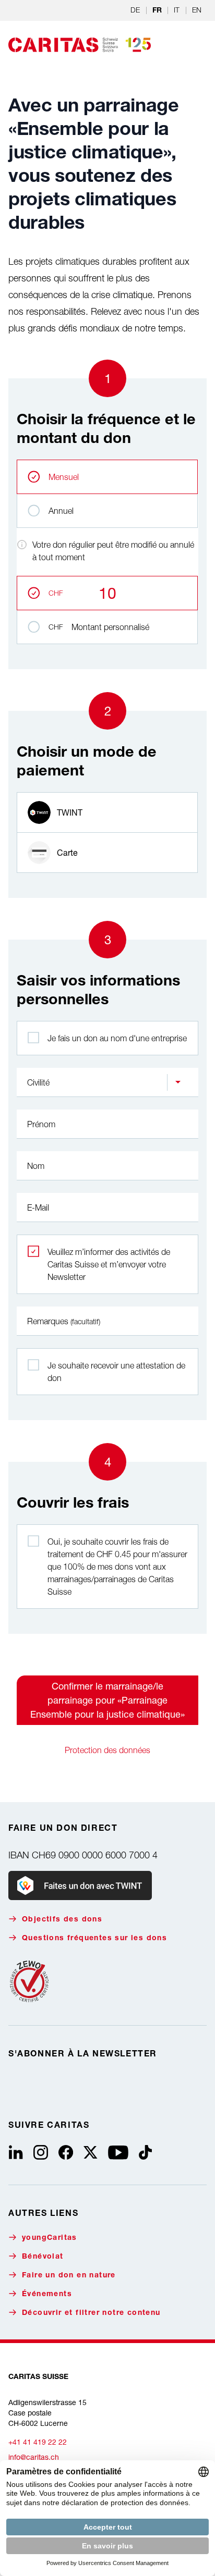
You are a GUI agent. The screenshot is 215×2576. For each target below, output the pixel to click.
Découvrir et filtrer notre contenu (91, 2313)
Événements (47, 2295)
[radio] (107, 812)
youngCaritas (50, 2238)
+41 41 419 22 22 (38, 2442)
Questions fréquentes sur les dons (94, 1939)
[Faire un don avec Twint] (80, 1885)
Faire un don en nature (69, 2276)
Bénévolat (43, 2257)
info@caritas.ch (34, 2457)
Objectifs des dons (62, 1920)
